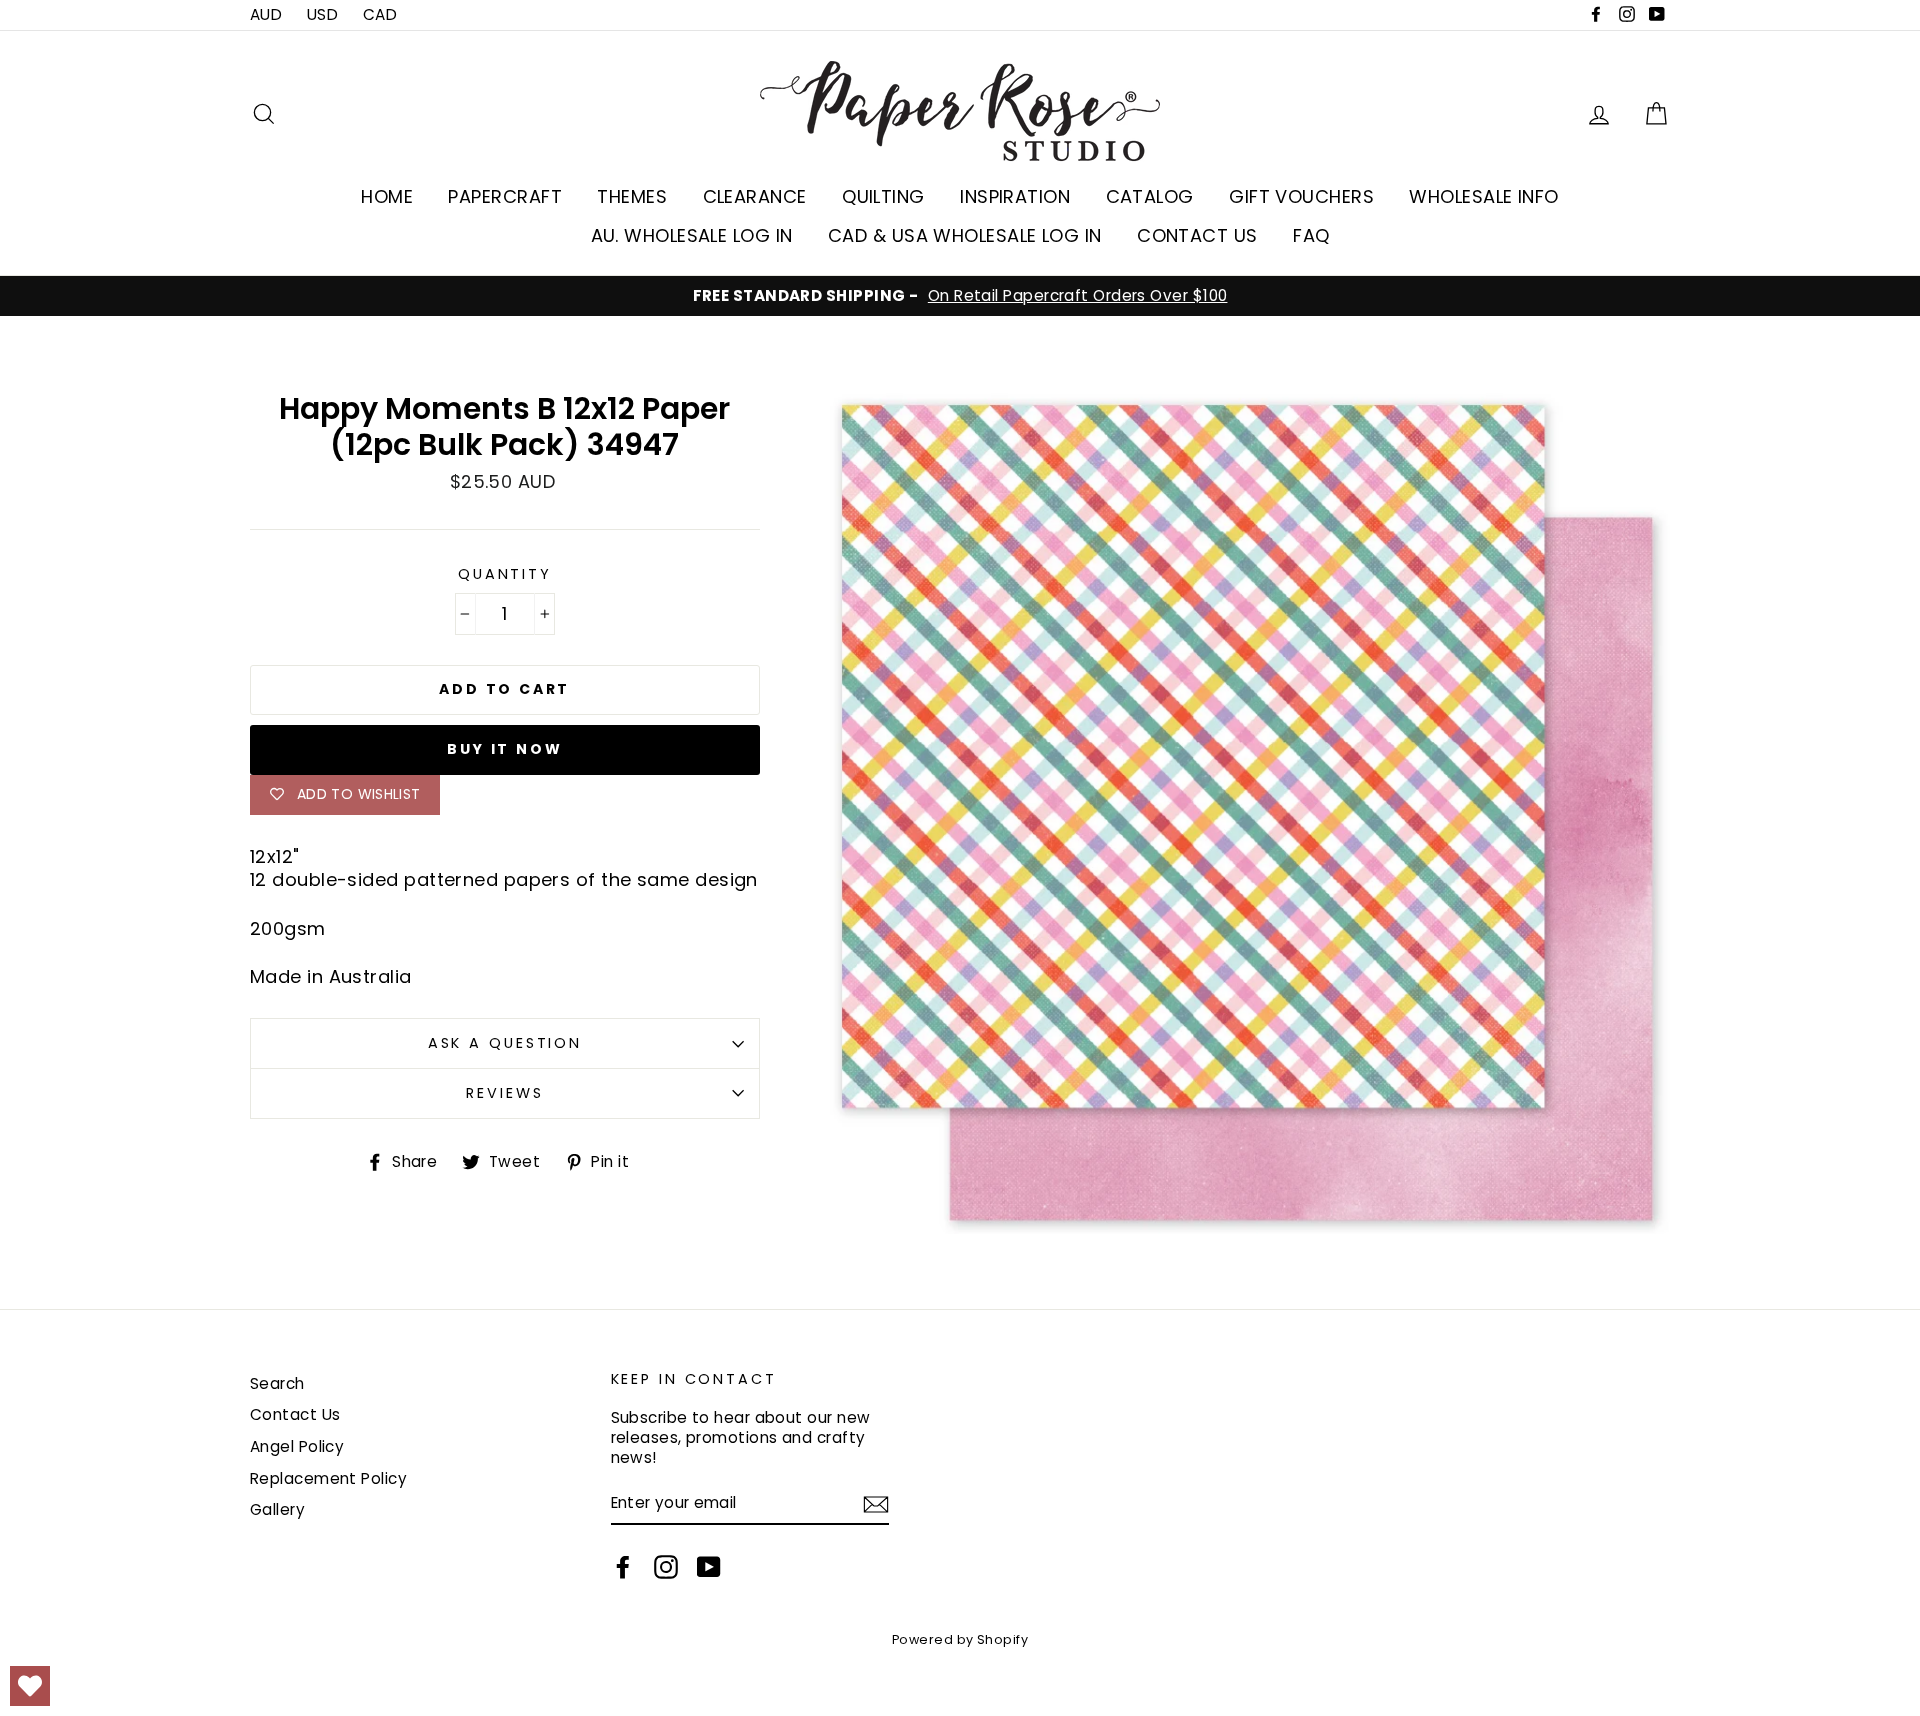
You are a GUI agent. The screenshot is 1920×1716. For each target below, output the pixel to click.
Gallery (277, 1509)
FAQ (1311, 235)
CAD (380, 14)
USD (322, 14)
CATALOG (1150, 196)
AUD (266, 14)
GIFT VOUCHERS (1301, 196)
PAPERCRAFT (505, 196)
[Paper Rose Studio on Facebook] (623, 1567)
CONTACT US (1197, 235)
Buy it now (504, 749)
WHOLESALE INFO (1483, 196)
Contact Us (295, 1414)
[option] (960, 296)
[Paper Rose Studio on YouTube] (709, 1567)
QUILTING (883, 196)
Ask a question (505, 1043)
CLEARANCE (755, 196)
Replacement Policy (328, 1478)
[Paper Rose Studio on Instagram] (666, 1567)
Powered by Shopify (960, 1639)
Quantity (505, 574)
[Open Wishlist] (30, 1686)
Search (277, 1383)
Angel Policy (297, 1446)
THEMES (632, 196)
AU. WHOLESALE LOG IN (692, 235)
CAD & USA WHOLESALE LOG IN (965, 235)
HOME (387, 196)
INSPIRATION (1015, 196)
